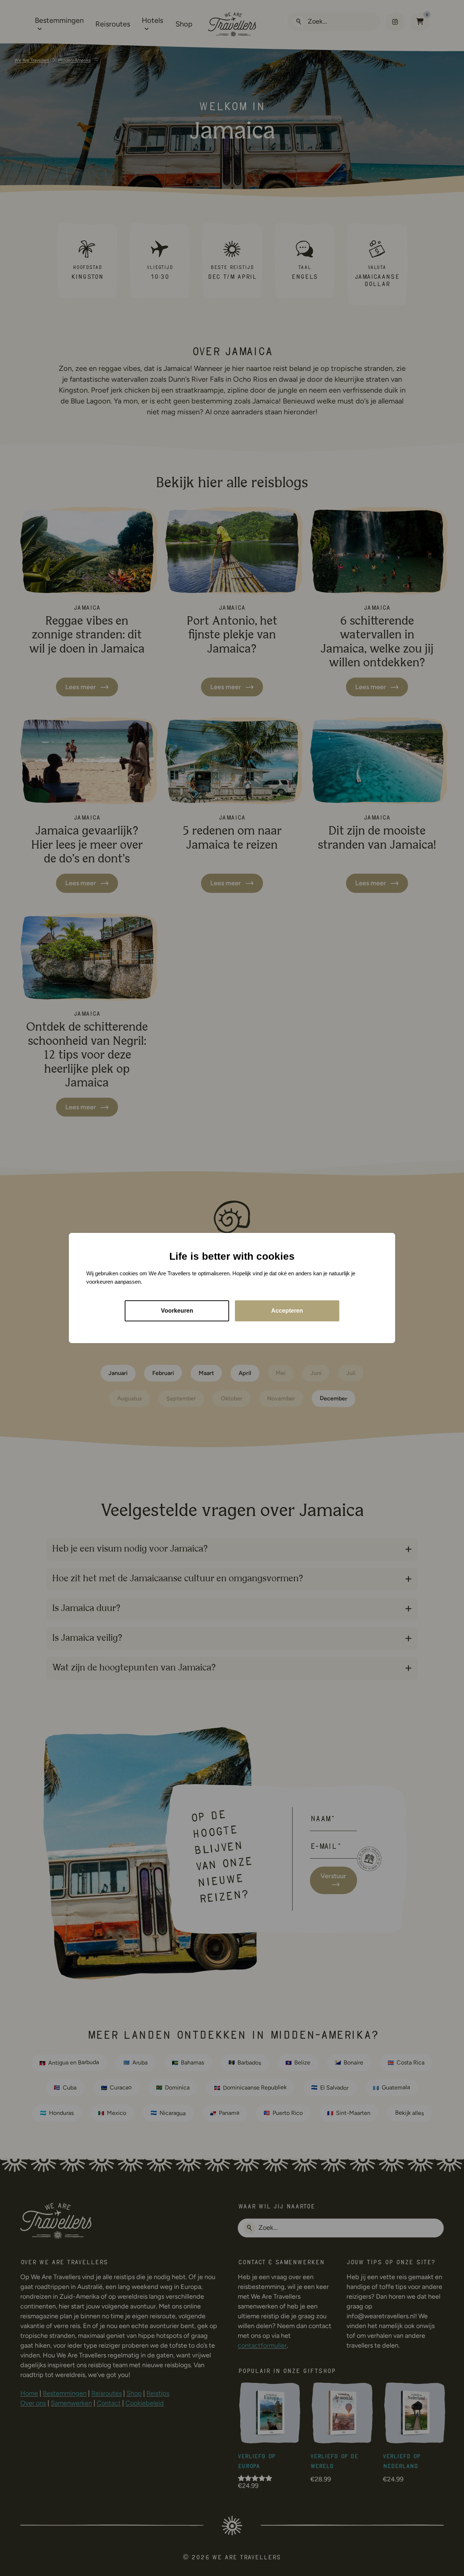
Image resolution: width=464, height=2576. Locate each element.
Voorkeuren (177, 1311)
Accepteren (287, 1311)
